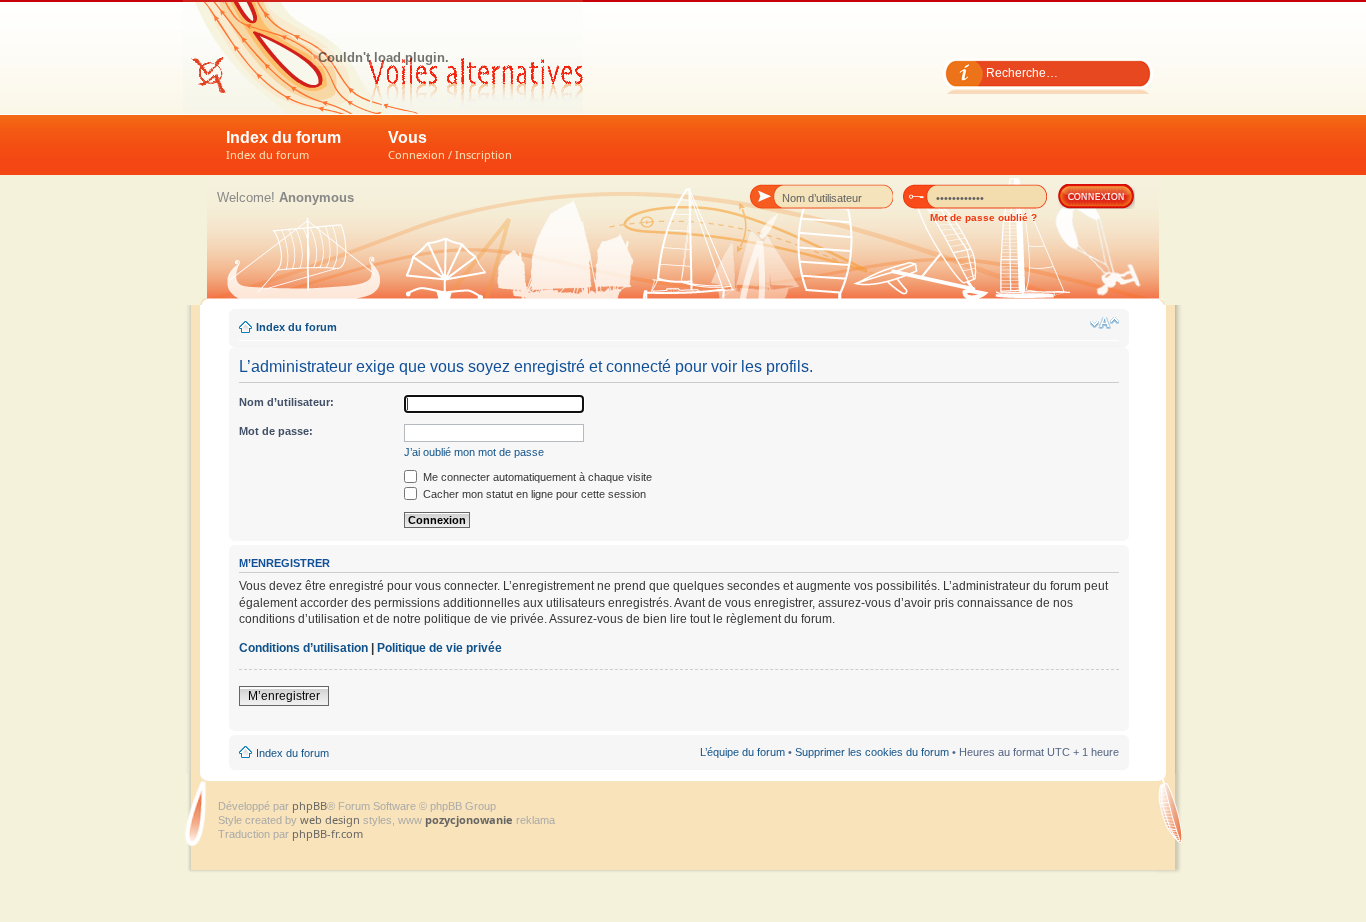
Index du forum (283, 145)
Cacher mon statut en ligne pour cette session (533, 494)
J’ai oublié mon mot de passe (474, 452)
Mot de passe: (276, 431)
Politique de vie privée (439, 648)
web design (331, 819)
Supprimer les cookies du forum (872, 752)
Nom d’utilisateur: (286, 402)
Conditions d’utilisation (303, 648)
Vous (450, 145)
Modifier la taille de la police (1104, 323)
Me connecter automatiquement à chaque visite (536, 477)
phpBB (309, 805)
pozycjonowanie (469, 819)
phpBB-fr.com (327, 833)
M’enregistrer (284, 696)
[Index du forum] (383, 57)
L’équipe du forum (742, 752)
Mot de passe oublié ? (983, 217)
